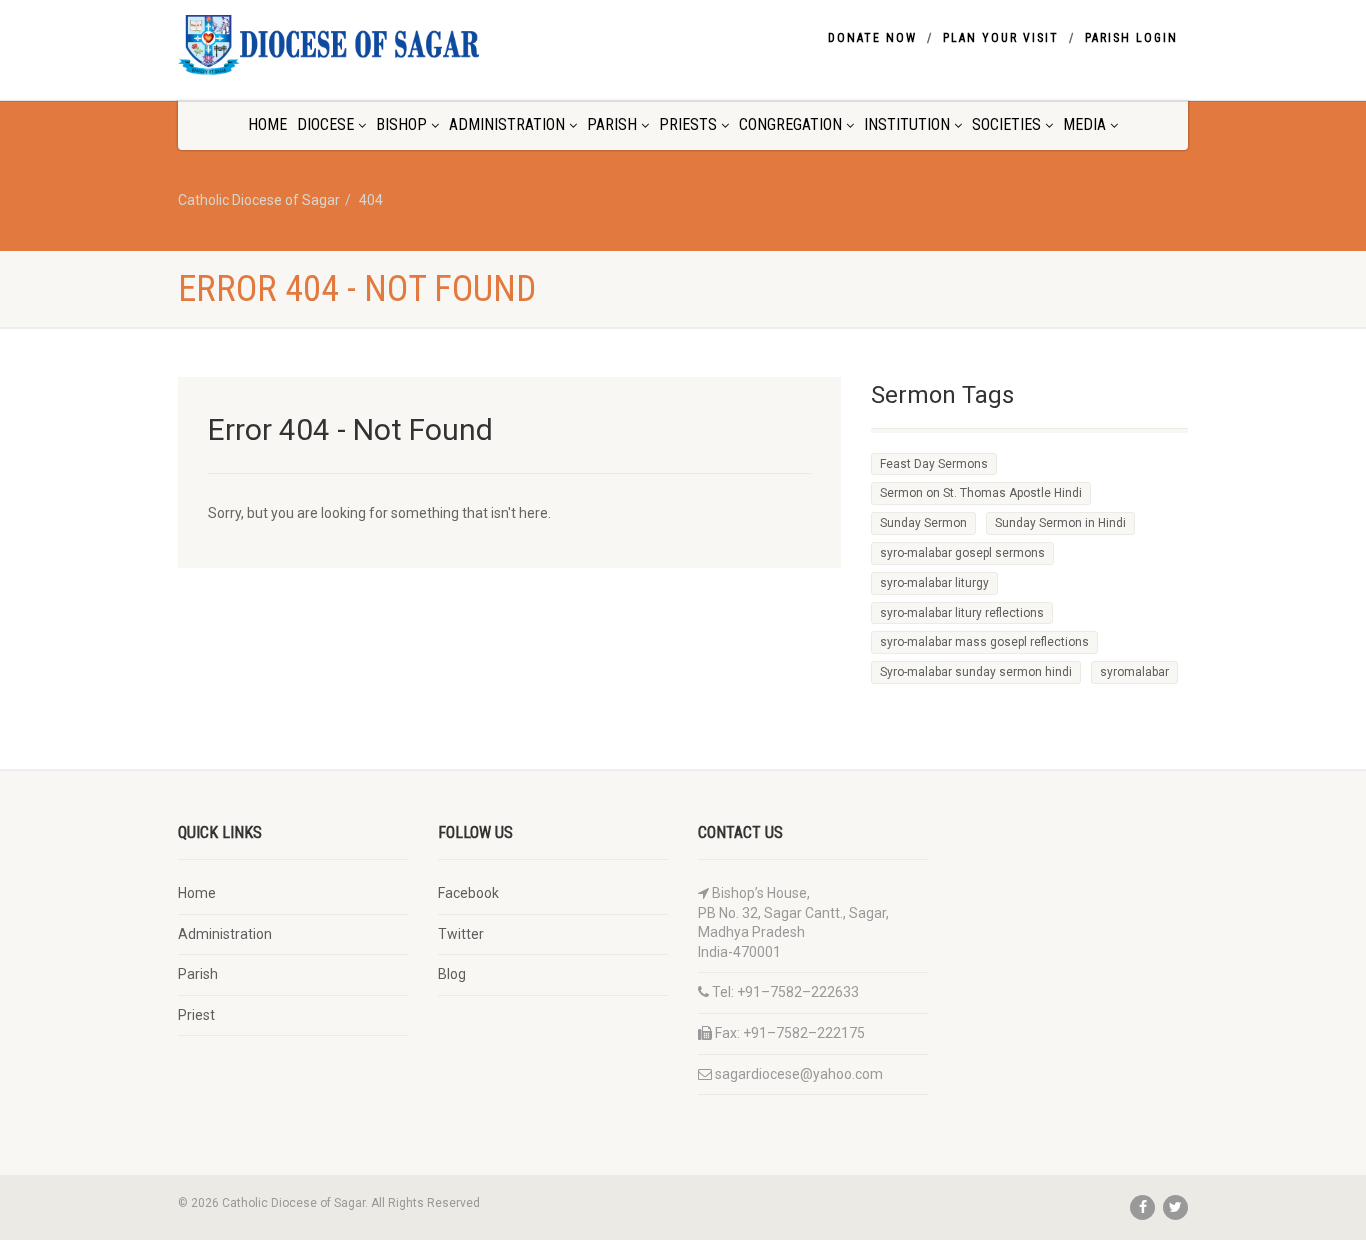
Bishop (401, 124)
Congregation (790, 124)
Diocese (325, 124)
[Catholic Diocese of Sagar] (336, 45)
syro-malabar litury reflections (962, 613)
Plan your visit (1001, 38)
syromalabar (1134, 672)
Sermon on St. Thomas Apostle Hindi (981, 493)
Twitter (461, 934)
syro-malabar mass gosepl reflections (984, 642)
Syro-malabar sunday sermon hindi (976, 672)
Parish (612, 124)
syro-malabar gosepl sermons (962, 553)
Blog (452, 974)
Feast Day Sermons (934, 464)
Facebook (468, 893)
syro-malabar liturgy (934, 583)
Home (267, 124)
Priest (196, 1015)
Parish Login (1131, 38)
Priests (688, 124)
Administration (507, 124)
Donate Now (872, 38)
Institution (907, 124)
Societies (1006, 124)
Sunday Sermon (923, 523)
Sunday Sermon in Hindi (1060, 523)
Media (1084, 124)
